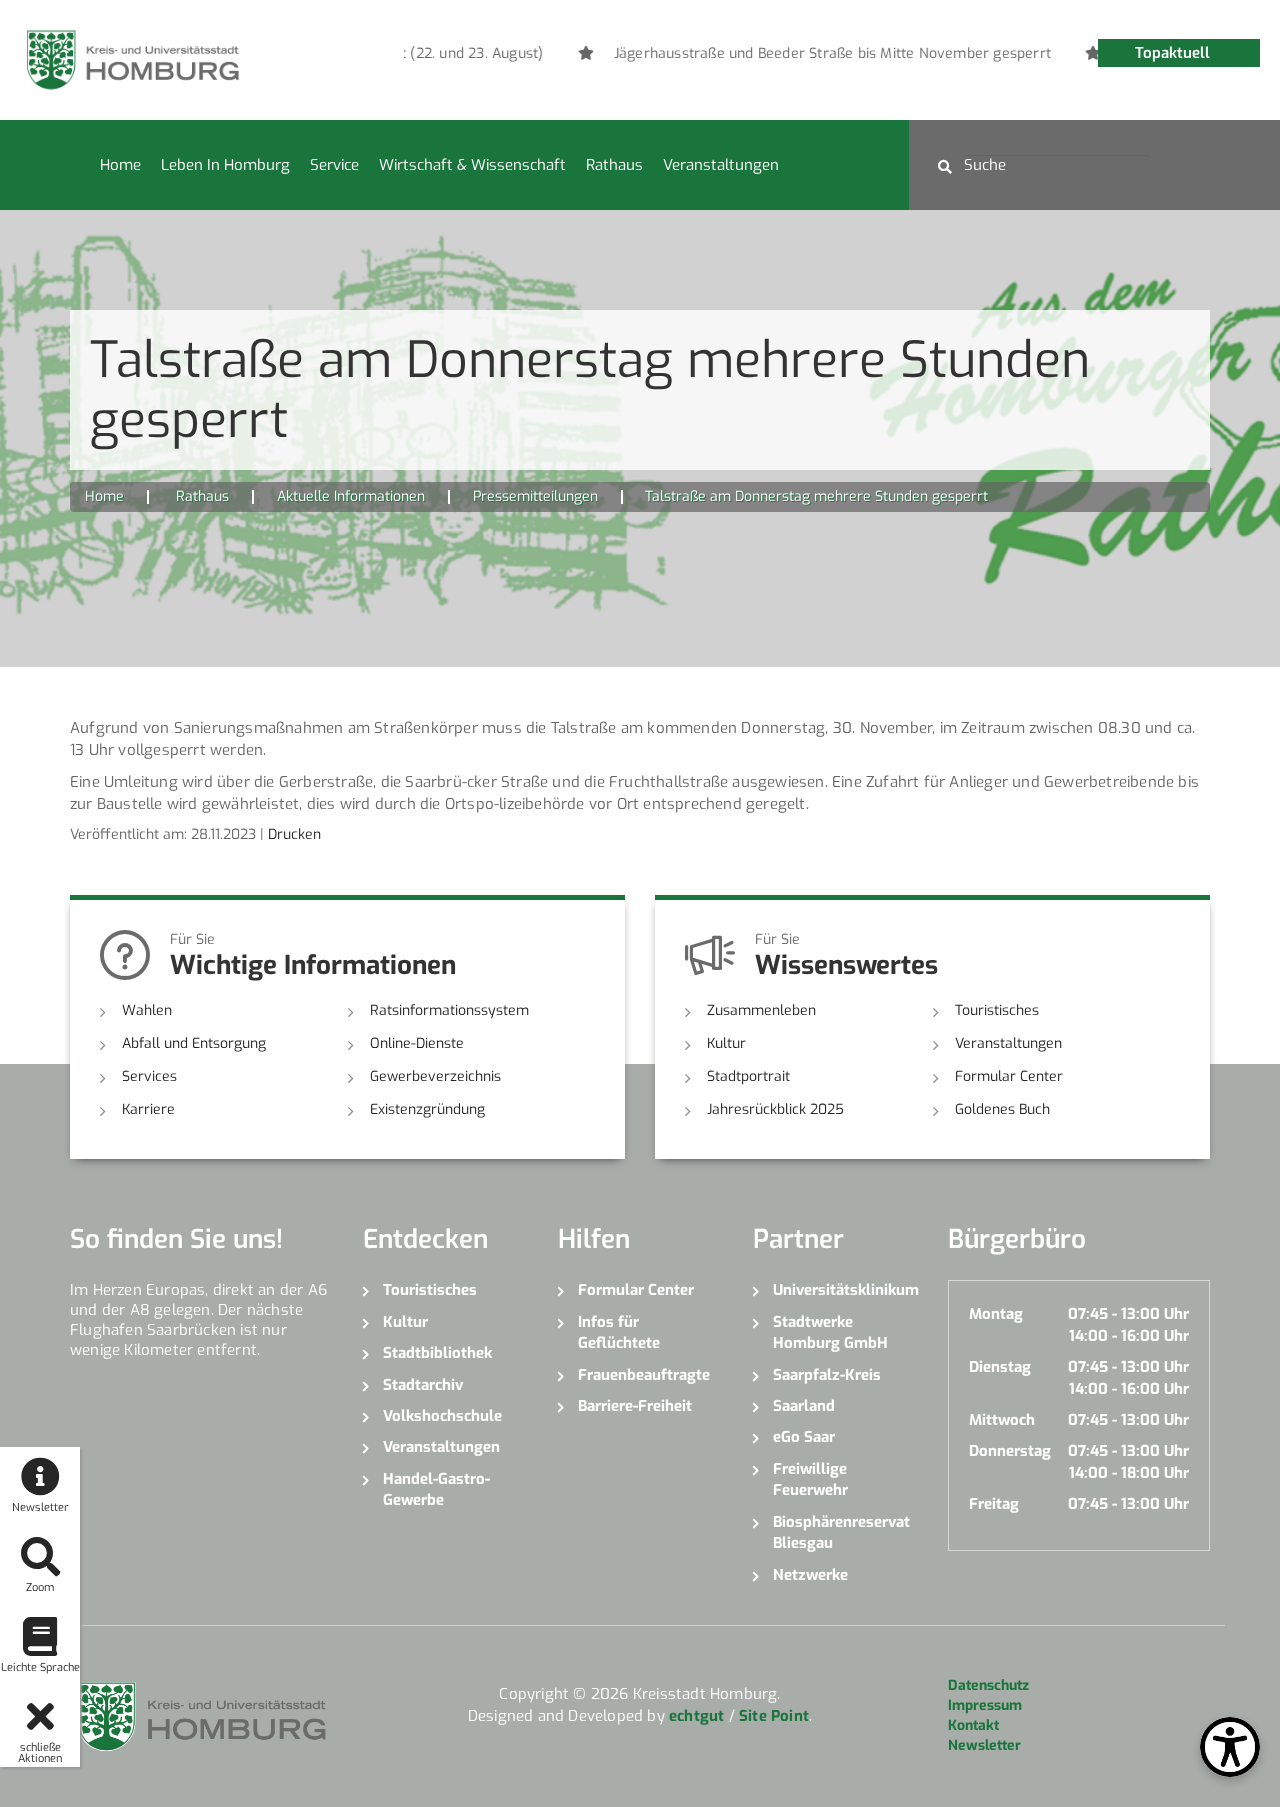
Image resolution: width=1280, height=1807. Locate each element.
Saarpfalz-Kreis (827, 1375)
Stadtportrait (748, 1076)
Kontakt (973, 1725)
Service (334, 165)
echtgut (696, 1716)
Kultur (726, 1043)
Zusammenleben (761, 1010)
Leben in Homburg (225, 165)
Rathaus (614, 165)
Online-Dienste (417, 1043)
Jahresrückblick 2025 (775, 1109)
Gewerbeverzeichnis (435, 1076)
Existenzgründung (427, 1109)
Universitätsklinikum (845, 1290)
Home (120, 165)
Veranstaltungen (721, 165)
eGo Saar (804, 1437)
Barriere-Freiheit (635, 1406)
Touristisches (997, 1010)
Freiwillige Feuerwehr (810, 1479)
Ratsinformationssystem (449, 1010)
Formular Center (1009, 1076)
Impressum (985, 1705)
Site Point (774, 1716)
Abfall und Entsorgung (194, 1043)
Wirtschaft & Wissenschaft (472, 165)
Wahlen (147, 1010)
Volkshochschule (442, 1416)
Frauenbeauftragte (644, 1375)
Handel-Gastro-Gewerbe (436, 1489)
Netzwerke (810, 1575)
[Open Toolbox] (1230, 1747)
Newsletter (984, 1745)
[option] (834, 54)
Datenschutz (988, 1685)
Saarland (804, 1406)
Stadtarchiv (423, 1385)
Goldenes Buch (1002, 1109)
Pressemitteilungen (535, 496)
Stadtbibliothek (437, 1353)
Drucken (294, 834)
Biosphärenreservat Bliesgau (841, 1532)
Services (149, 1076)
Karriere (148, 1109)
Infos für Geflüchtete (619, 1332)
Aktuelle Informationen (351, 496)
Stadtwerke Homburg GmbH (830, 1332)
